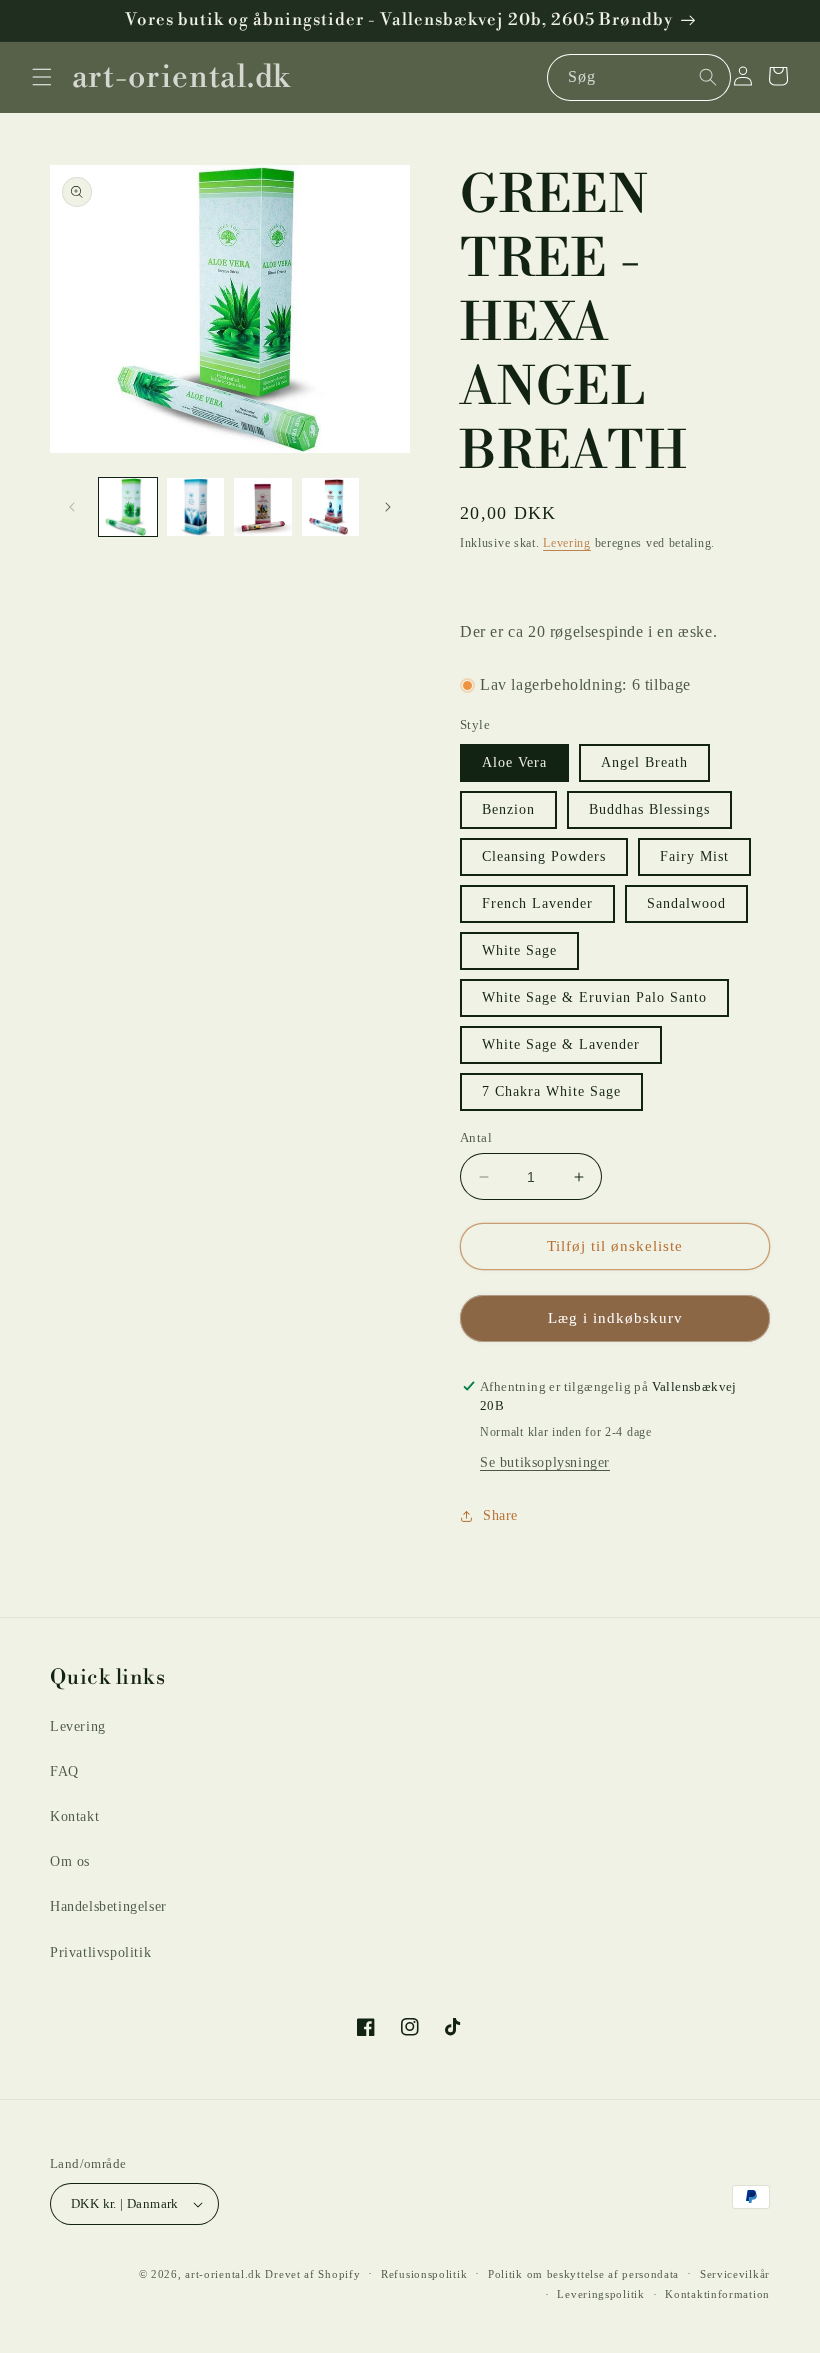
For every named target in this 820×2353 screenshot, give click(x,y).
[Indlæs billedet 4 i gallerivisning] (331, 507)
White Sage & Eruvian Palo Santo (594, 997)
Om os (70, 1861)
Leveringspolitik (600, 2294)
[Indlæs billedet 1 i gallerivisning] (128, 507)
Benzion (508, 809)
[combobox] (639, 77)
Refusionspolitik (424, 2274)
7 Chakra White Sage (551, 1091)
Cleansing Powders (544, 856)
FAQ (64, 1771)
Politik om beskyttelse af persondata (583, 2274)
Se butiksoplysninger (545, 1462)
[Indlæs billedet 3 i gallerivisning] (263, 507)
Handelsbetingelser (108, 1906)
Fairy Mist (694, 856)
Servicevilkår (735, 2274)
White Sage (519, 950)
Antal (476, 1137)
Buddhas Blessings (649, 809)
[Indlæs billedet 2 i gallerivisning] (196, 507)
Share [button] (500, 1515)
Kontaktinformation (717, 2294)
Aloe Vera (514, 762)
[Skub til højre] (388, 507)
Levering (567, 543)
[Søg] (708, 77)
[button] (42, 77)
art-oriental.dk (223, 2274)
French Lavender (537, 903)
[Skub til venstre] (72, 507)
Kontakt (74, 1816)
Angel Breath (644, 762)
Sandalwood (686, 903)
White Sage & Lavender (561, 1044)
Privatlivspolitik (100, 1952)
